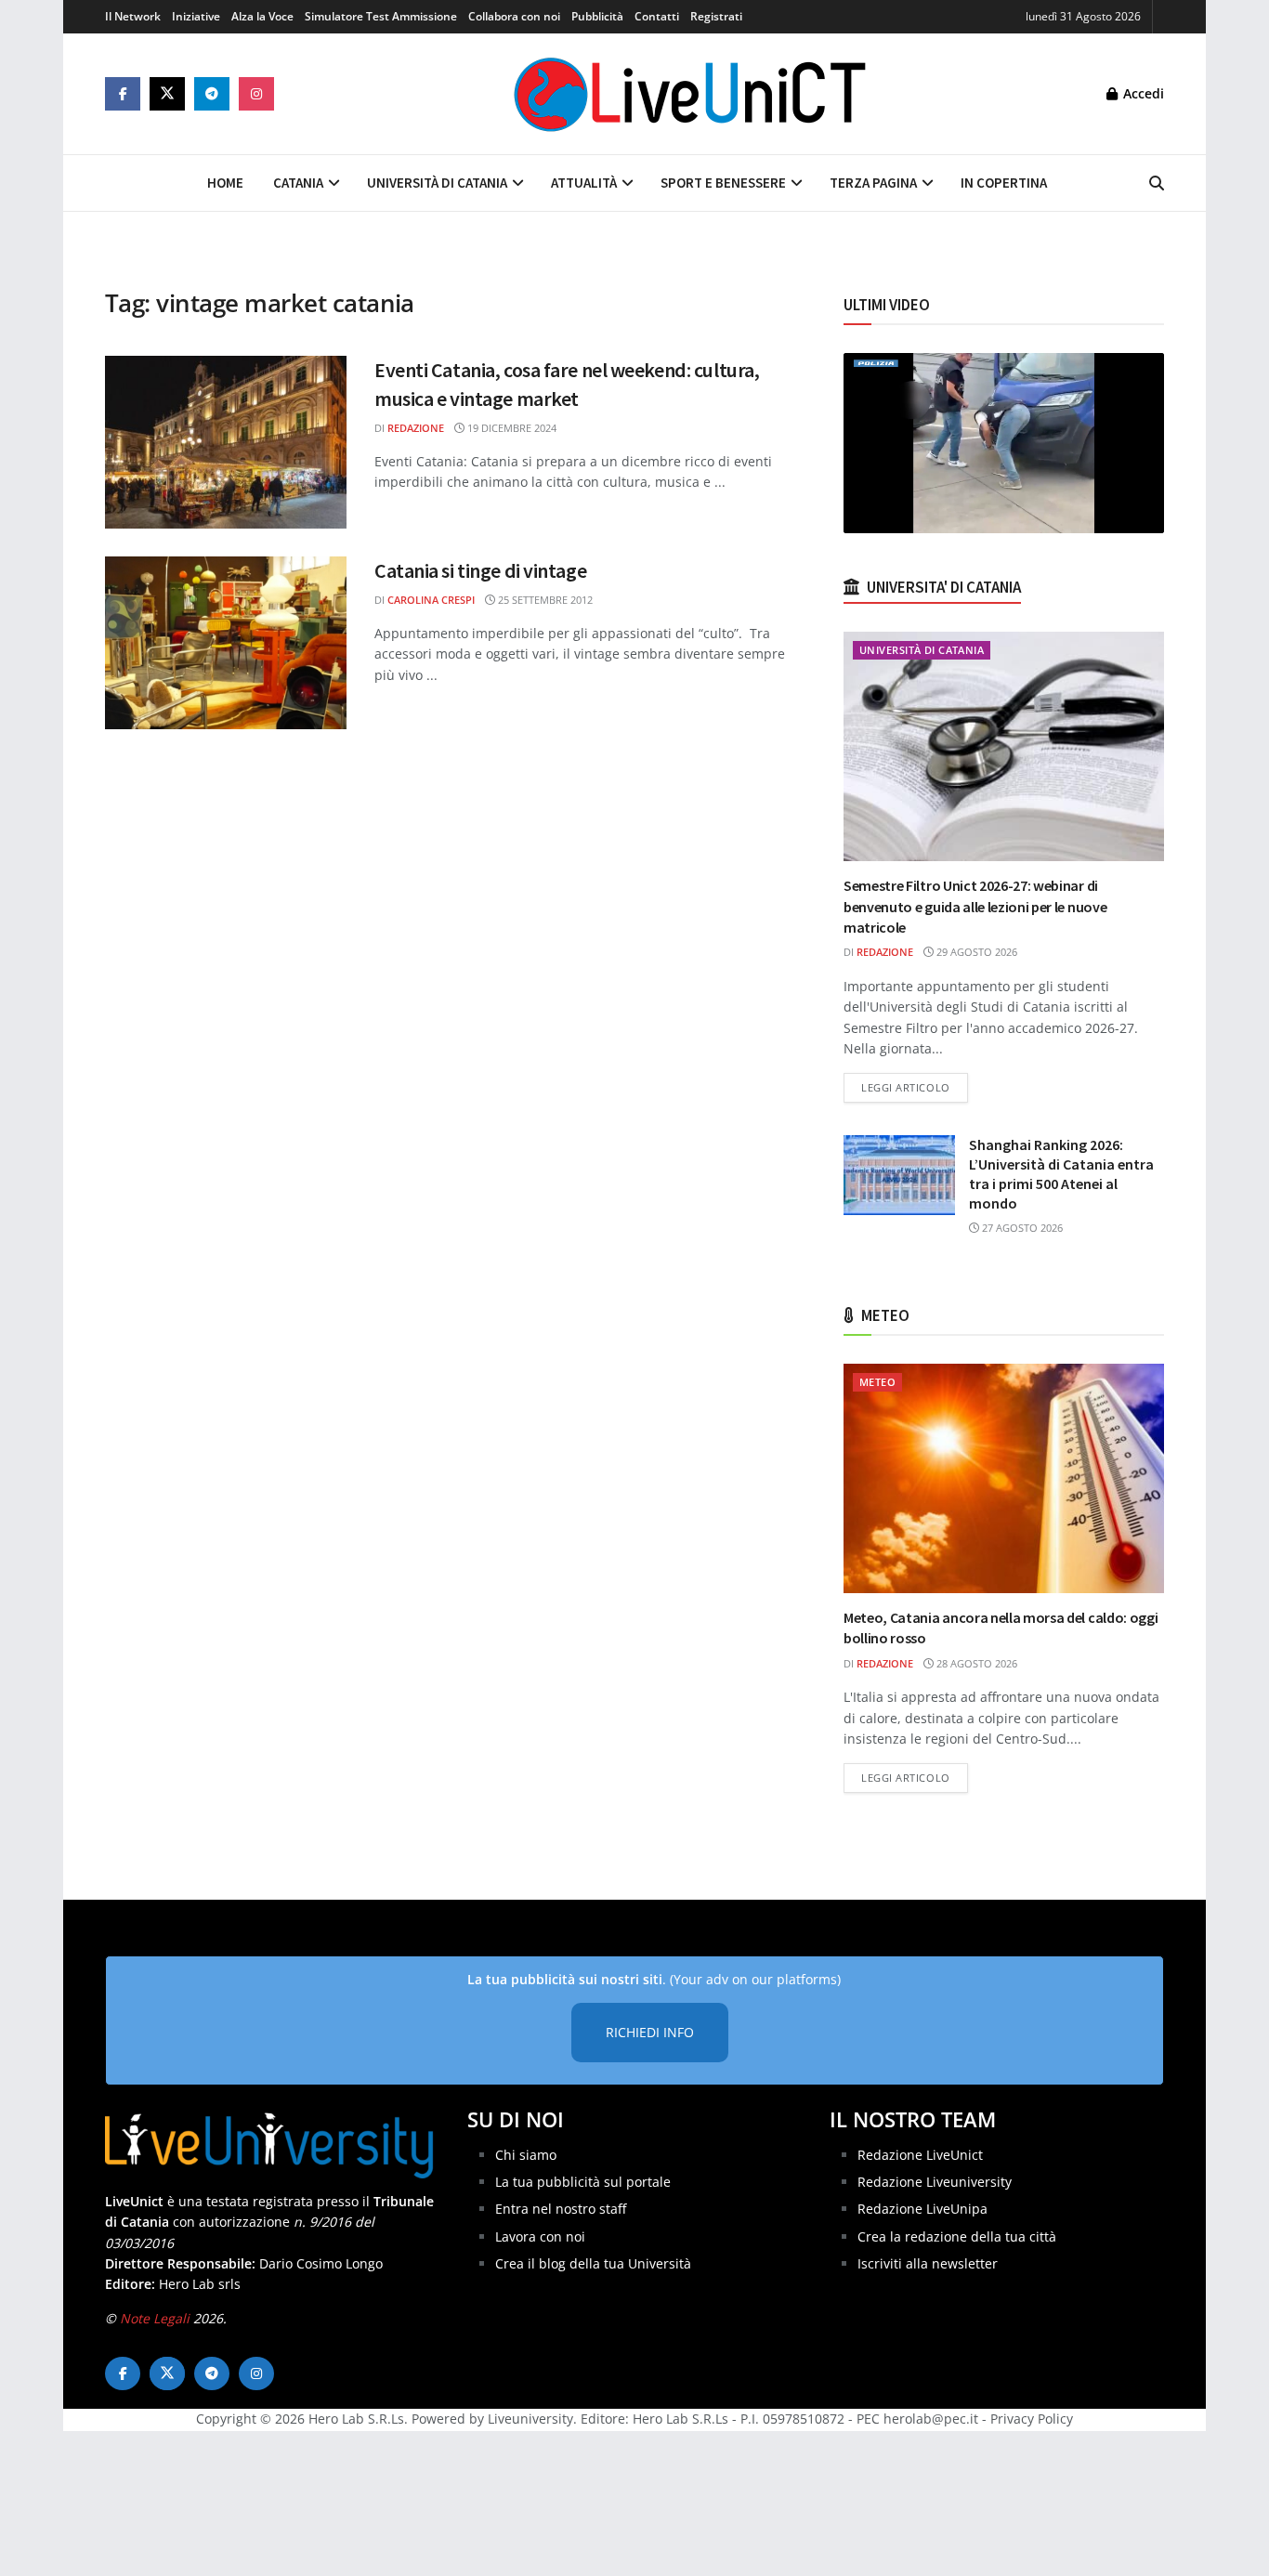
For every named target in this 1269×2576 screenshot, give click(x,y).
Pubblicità (597, 16)
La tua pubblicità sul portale (583, 2182)
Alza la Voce (262, 16)
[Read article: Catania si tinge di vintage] (226, 643)
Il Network (133, 16)
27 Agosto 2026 (1021, 1228)
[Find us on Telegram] (212, 94)
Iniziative (196, 16)
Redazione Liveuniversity (935, 2182)
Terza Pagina (873, 183)
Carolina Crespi (431, 600)
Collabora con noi (514, 16)
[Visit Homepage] (690, 94)
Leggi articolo (915, 1087)
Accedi (1142, 93)
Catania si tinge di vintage (480, 570)
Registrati (716, 16)
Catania (298, 183)
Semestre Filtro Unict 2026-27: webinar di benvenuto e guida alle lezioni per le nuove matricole (975, 906)
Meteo (877, 1382)
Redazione (416, 428)
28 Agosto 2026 (975, 1663)
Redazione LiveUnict (920, 2155)
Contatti (657, 16)
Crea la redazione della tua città (957, 2236)
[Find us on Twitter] (167, 94)
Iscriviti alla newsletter (928, 2263)
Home (225, 183)
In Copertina (1004, 183)
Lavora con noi (540, 2236)
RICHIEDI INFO (650, 2032)
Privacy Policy (1032, 2419)
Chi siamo (526, 2155)
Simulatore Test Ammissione (381, 16)
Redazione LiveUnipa (922, 2209)
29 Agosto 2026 (975, 952)
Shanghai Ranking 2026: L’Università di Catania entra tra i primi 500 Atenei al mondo (1061, 1174)
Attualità (584, 183)
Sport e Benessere (723, 183)
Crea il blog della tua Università (593, 2263)
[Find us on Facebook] (123, 94)
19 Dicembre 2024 (510, 428)
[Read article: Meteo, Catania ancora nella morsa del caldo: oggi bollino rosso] (1004, 1478)
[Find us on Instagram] (256, 94)
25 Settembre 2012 (544, 600)
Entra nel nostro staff (561, 2209)
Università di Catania (437, 183)
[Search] (1157, 183)
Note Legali (155, 2318)
